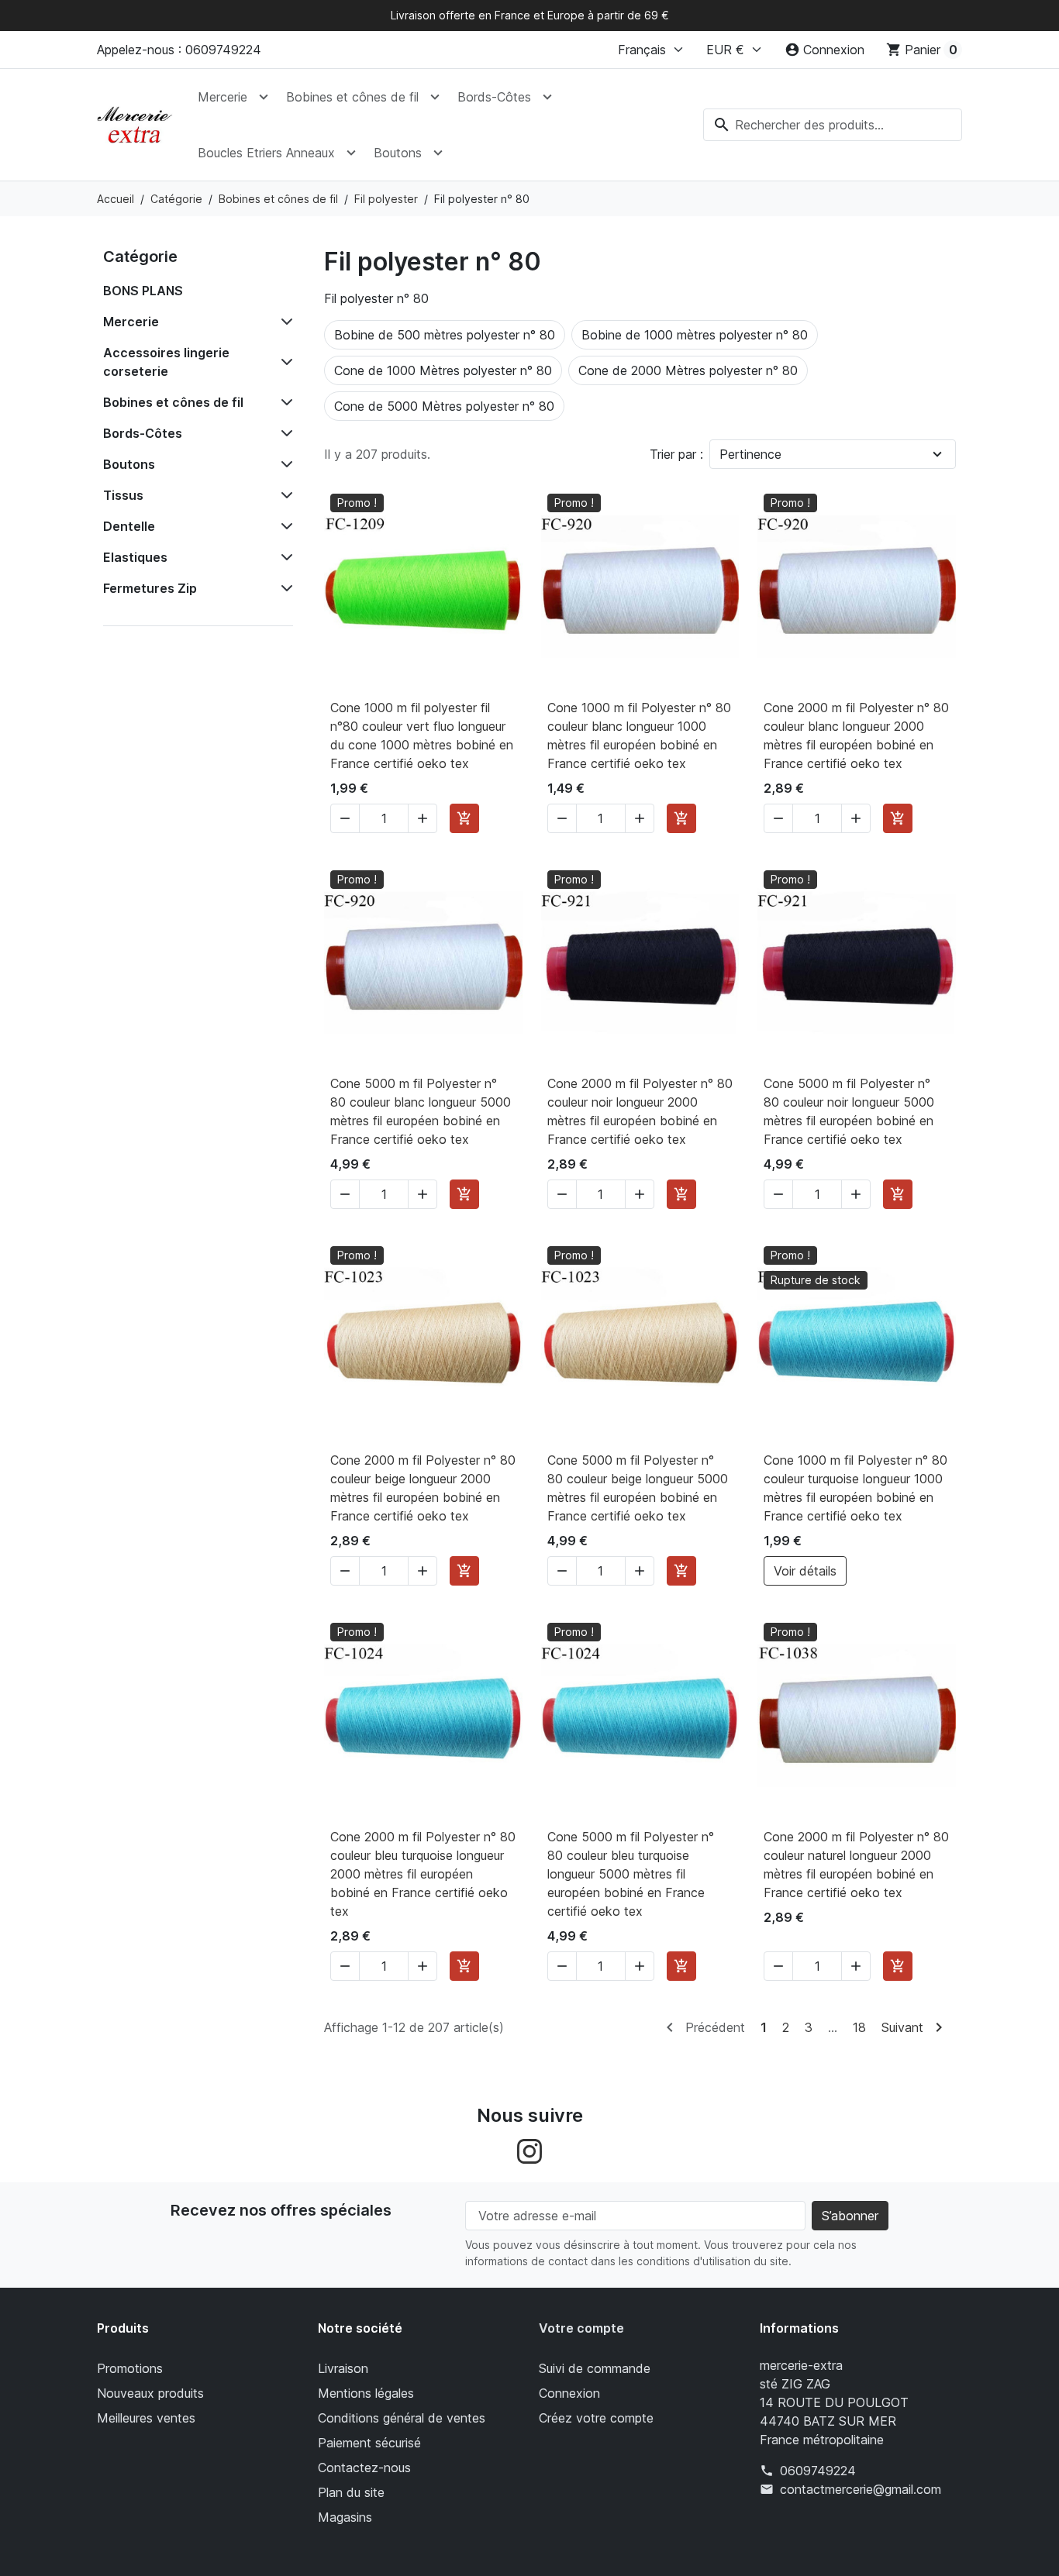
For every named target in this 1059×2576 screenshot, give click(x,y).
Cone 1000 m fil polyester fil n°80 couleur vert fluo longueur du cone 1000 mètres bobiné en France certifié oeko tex (422, 735)
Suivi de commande (595, 2368)
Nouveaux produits (150, 2393)
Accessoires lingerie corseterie (166, 362)
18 (859, 2027)
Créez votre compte (596, 2418)
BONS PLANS (143, 291)
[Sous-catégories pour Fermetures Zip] (284, 588)
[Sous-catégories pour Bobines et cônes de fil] (284, 402)
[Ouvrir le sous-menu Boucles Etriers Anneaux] (351, 153)
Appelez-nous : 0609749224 (179, 50)
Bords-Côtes (494, 97)
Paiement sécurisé (369, 2443)
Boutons (398, 153)
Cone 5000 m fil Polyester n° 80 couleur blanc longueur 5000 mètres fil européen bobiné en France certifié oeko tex (421, 1111)
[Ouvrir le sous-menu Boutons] (438, 153)
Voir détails (805, 1571)
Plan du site (351, 2492)
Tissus (123, 495)
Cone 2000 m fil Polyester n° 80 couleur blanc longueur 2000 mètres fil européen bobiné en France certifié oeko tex (856, 735)
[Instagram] (529, 2151)
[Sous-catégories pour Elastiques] (284, 557)
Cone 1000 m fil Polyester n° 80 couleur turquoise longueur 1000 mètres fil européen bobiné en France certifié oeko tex (855, 1488)
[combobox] (833, 125)
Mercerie (222, 97)
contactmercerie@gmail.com (861, 2489)
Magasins (345, 2517)
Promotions (130, 2368)
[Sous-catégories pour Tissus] (284, 495)
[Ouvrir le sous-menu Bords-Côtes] (547, 97)
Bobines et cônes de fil (352, 97)
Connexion (569, 2393)
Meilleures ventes (146, 2418)
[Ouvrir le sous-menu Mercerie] (264, 97)
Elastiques (135, 557)
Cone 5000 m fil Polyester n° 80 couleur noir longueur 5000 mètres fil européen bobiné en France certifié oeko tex (849, 1111)
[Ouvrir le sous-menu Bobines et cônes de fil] (435, 97)
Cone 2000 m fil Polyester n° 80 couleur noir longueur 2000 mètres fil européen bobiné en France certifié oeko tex (640, 1111)
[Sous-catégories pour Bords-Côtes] (284, 433)
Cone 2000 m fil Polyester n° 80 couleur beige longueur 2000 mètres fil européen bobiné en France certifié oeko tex (423, 1488)
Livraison (343, 2368)
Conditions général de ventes (402, 2418)
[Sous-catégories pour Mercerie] (284, 322)
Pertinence (750, 454)
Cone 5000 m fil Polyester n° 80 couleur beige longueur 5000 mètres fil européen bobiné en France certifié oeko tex (638, 1488)
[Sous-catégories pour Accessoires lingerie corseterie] (284, 362)
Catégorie (140, 257)
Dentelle (129, 526)
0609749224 (818, 2471)
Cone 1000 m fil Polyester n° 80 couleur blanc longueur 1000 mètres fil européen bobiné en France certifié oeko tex (639, 735)
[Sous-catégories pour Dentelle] (284, 526)
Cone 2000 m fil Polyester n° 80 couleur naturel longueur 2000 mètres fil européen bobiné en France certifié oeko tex (856, 1865)
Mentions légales (366, 2393)
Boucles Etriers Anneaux (266, 153)
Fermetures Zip (150, 588)
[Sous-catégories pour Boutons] (284, 464)
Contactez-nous (364, 2468)
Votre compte (581, 2328)
